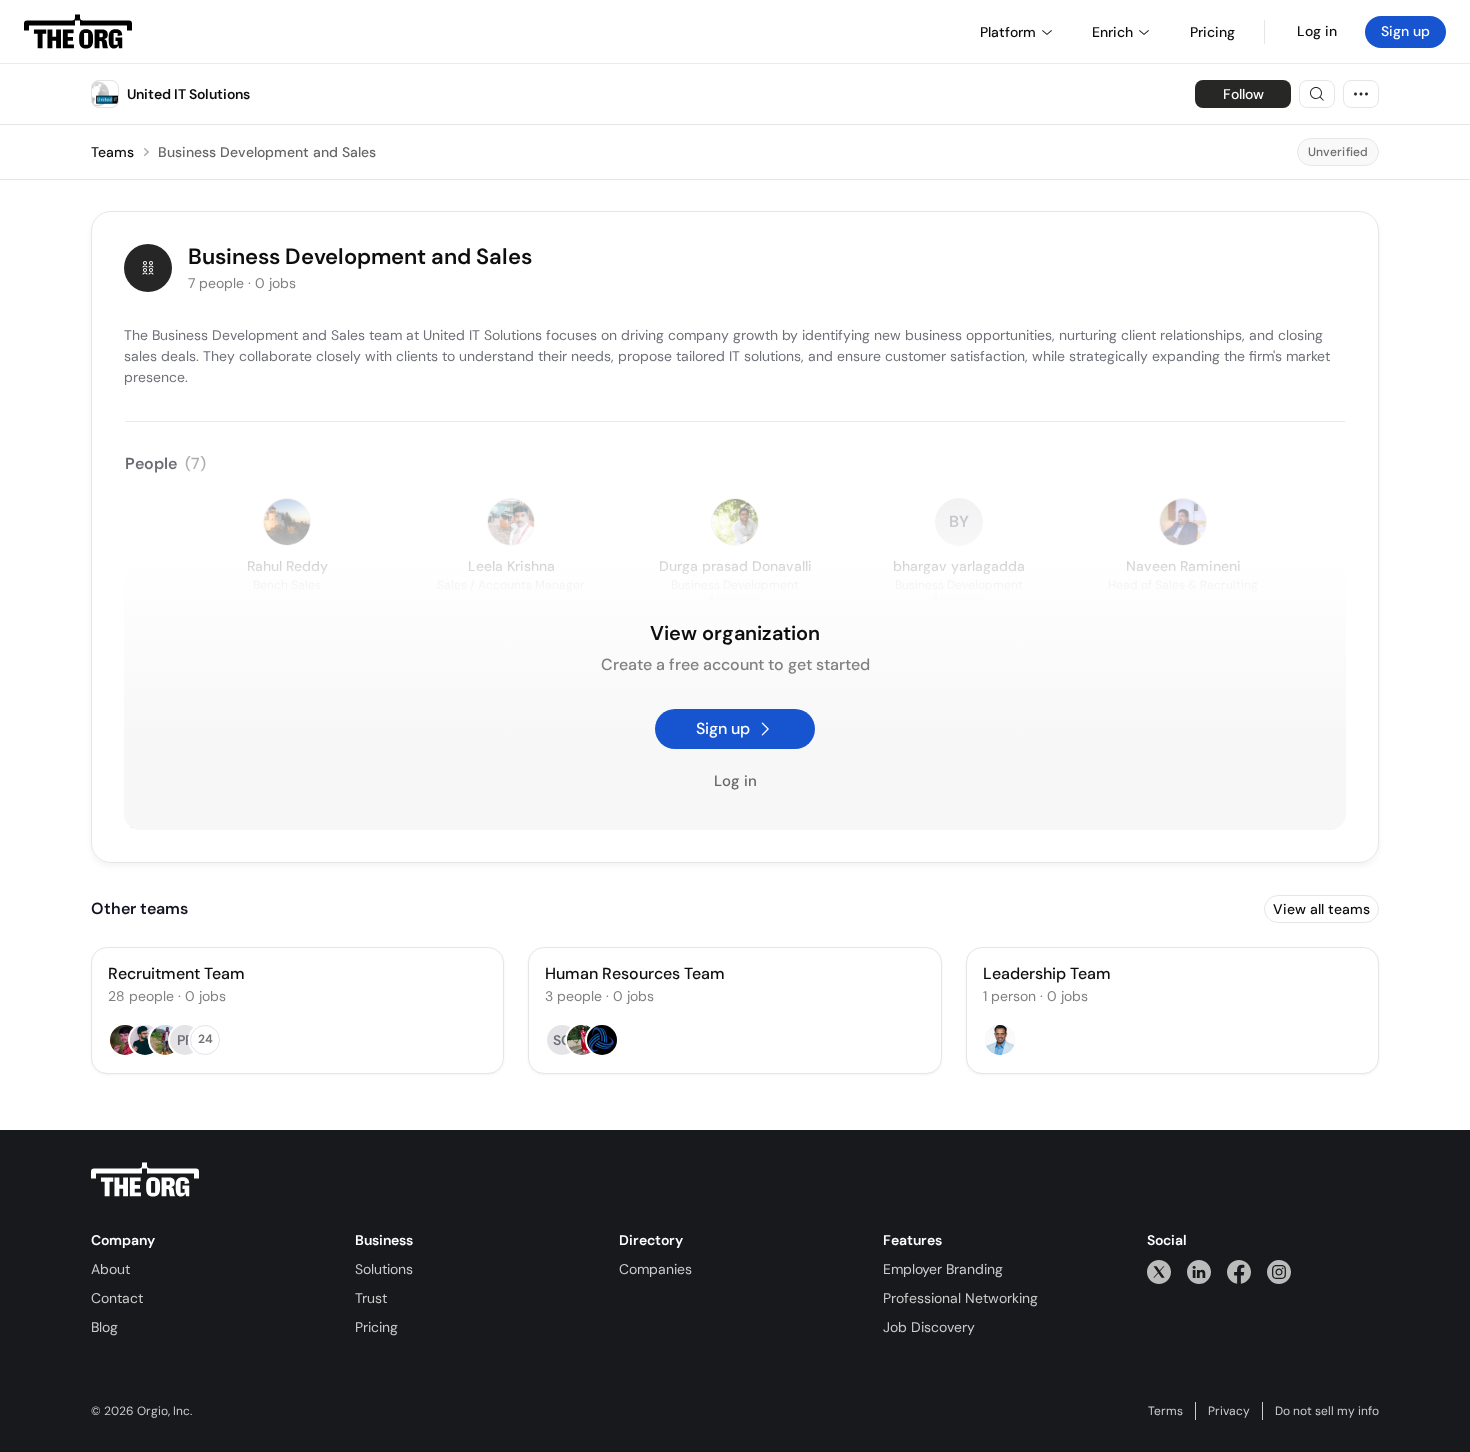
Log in (1317, 31)
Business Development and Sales (267, 152)
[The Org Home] (78, 32)
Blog (104, 1327)
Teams (112, 152)
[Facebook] (1239, 1271)
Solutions (384, 1269)
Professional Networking (960, 1298)
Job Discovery (929, 1327)
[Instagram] (1279, 1271)
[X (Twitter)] (1159, 1271)
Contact (117, 1298)
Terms (1165, 1411)
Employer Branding (943, 1269)
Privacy (1229, 1411)
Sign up (1405, 31)
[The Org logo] (145, 1180)
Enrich (1112, 32)
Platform (1008, 32)
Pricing (376, 1327)
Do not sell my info (1327, 1411)
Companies (655, 1269)
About (110, 1269)
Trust (371, 1298)
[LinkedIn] (1199, 1271)
